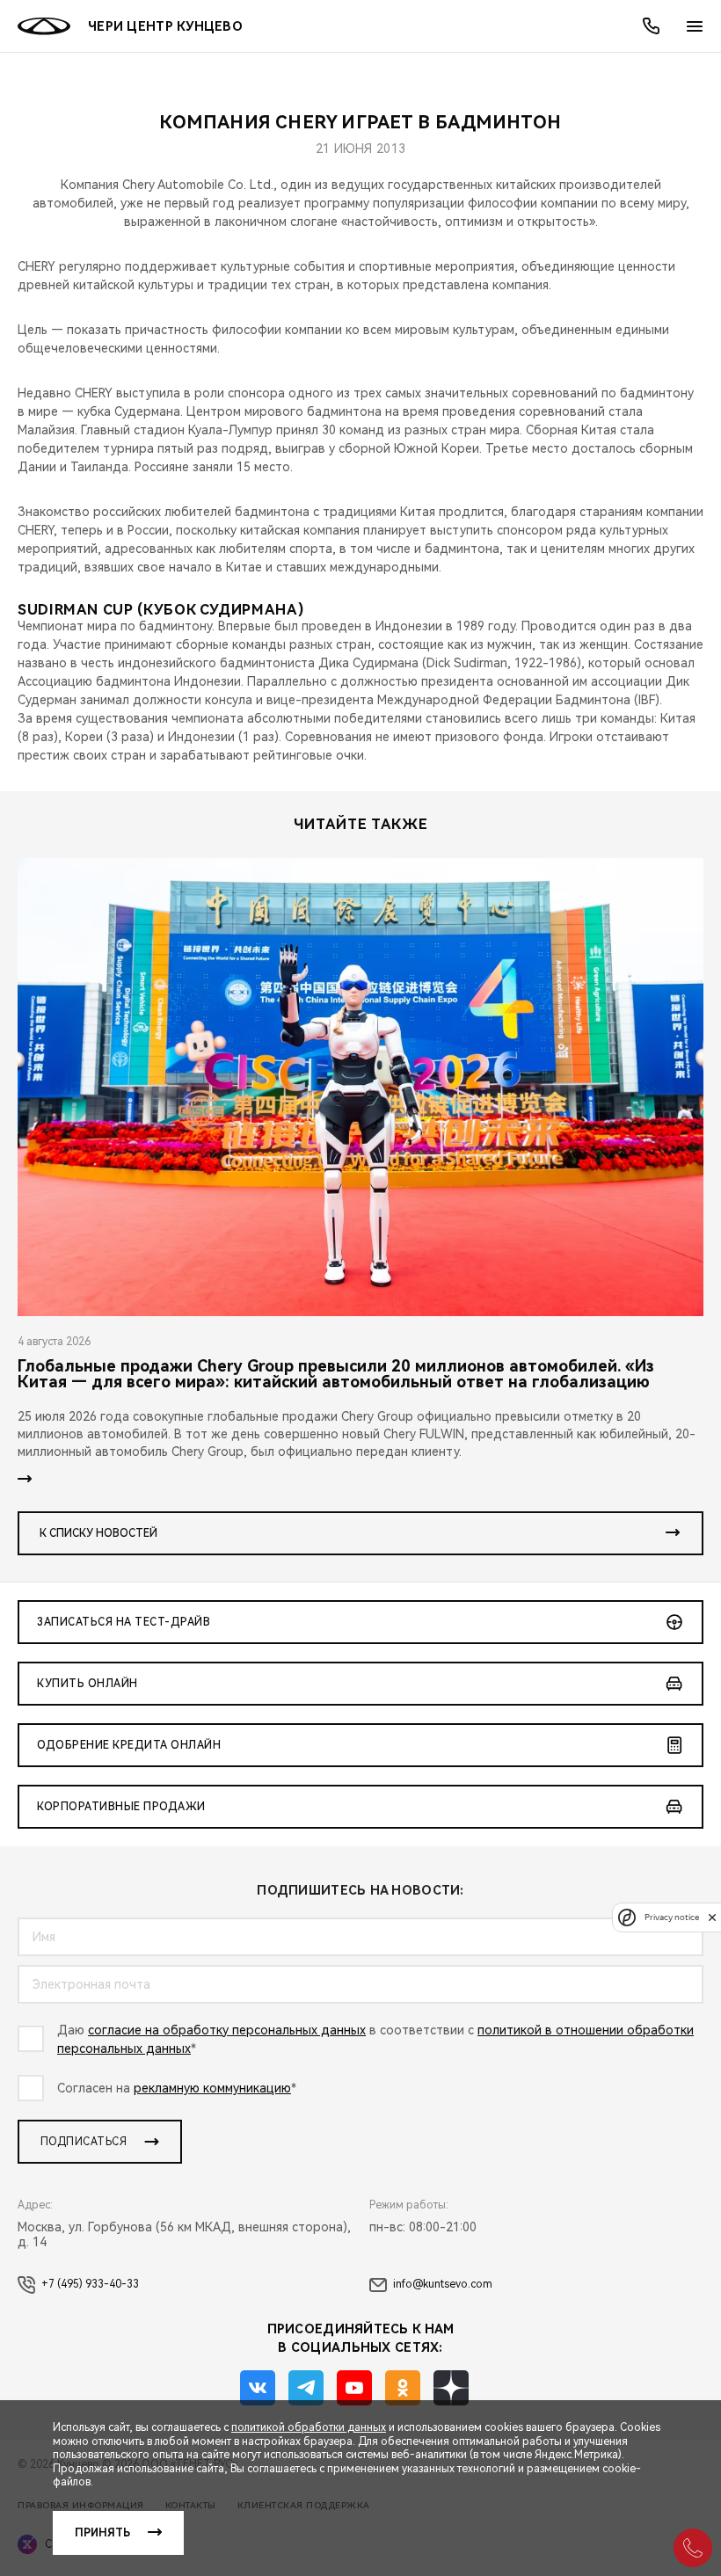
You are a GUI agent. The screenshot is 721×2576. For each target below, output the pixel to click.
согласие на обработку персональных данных (227, 2030)
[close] (712, 1917)
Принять (102, 2533)
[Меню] (695, 26)
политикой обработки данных (309, 2427)
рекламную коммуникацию (212, 2088)
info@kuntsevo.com (443, 2284)
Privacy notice (672, 1917)
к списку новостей (98, 1533)
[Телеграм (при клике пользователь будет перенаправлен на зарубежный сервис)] (306, 2388)
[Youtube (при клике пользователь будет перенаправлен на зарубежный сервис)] (354, 2388)
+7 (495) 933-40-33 (90, 2284)
